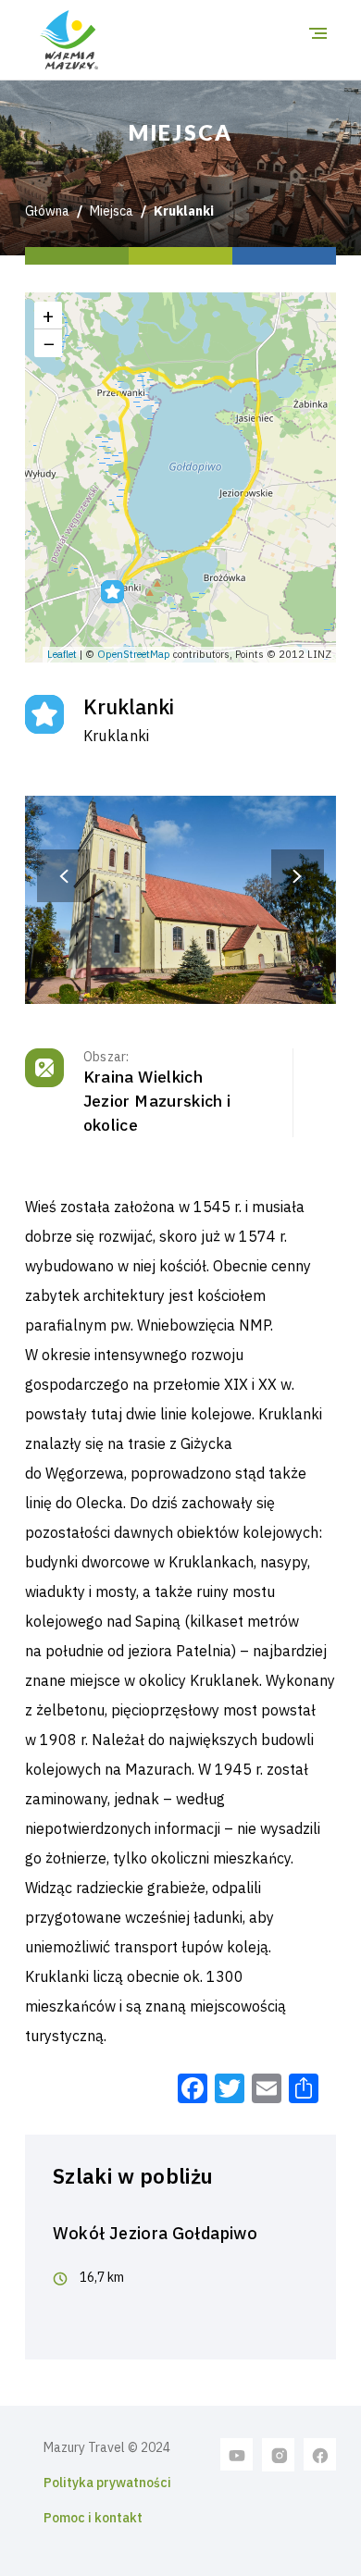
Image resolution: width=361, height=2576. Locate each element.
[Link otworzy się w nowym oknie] (237, 2454)
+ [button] (48, 315)
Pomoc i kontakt (93, 2518)
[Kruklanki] (112, 592)
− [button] (49, 343)
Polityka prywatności (107, 2483)
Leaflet (62, 654)
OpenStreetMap (134, 654)
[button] (64, 876)
